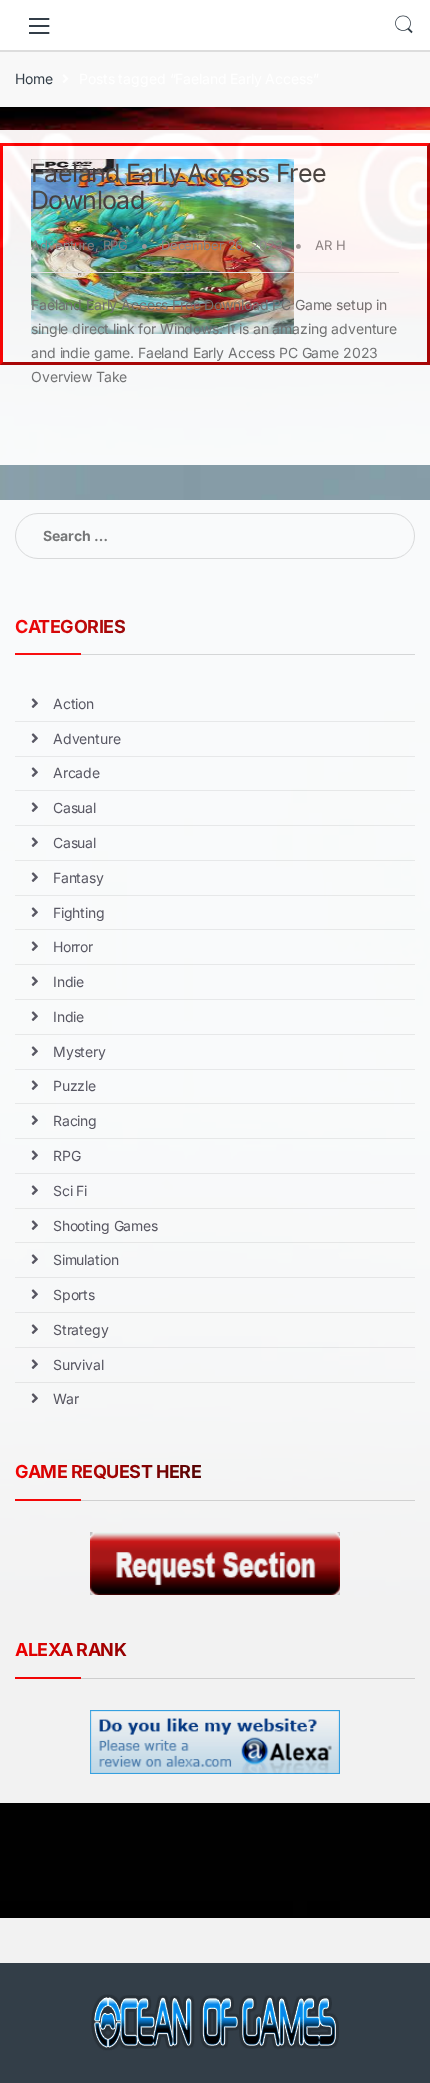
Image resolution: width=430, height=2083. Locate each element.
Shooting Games (105, 1225)
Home (33, 78)
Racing (75, 1120)
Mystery (79, 1051)
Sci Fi (70, 1190)
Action (73, 703)
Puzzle (74, 1085)
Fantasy (78, 877)
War (66, 1398)
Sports (74, 1294)
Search (404, 25)
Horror (73, 946)
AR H (330, 245)
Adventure (63, 245)
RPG (116, 245)
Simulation (86, 1259)
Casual (74, 807)
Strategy (81, 1329)
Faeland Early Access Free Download (178, 187)
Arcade (76, 772)
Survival (78, 1364)
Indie (68, 981)
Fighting (79, 912)
